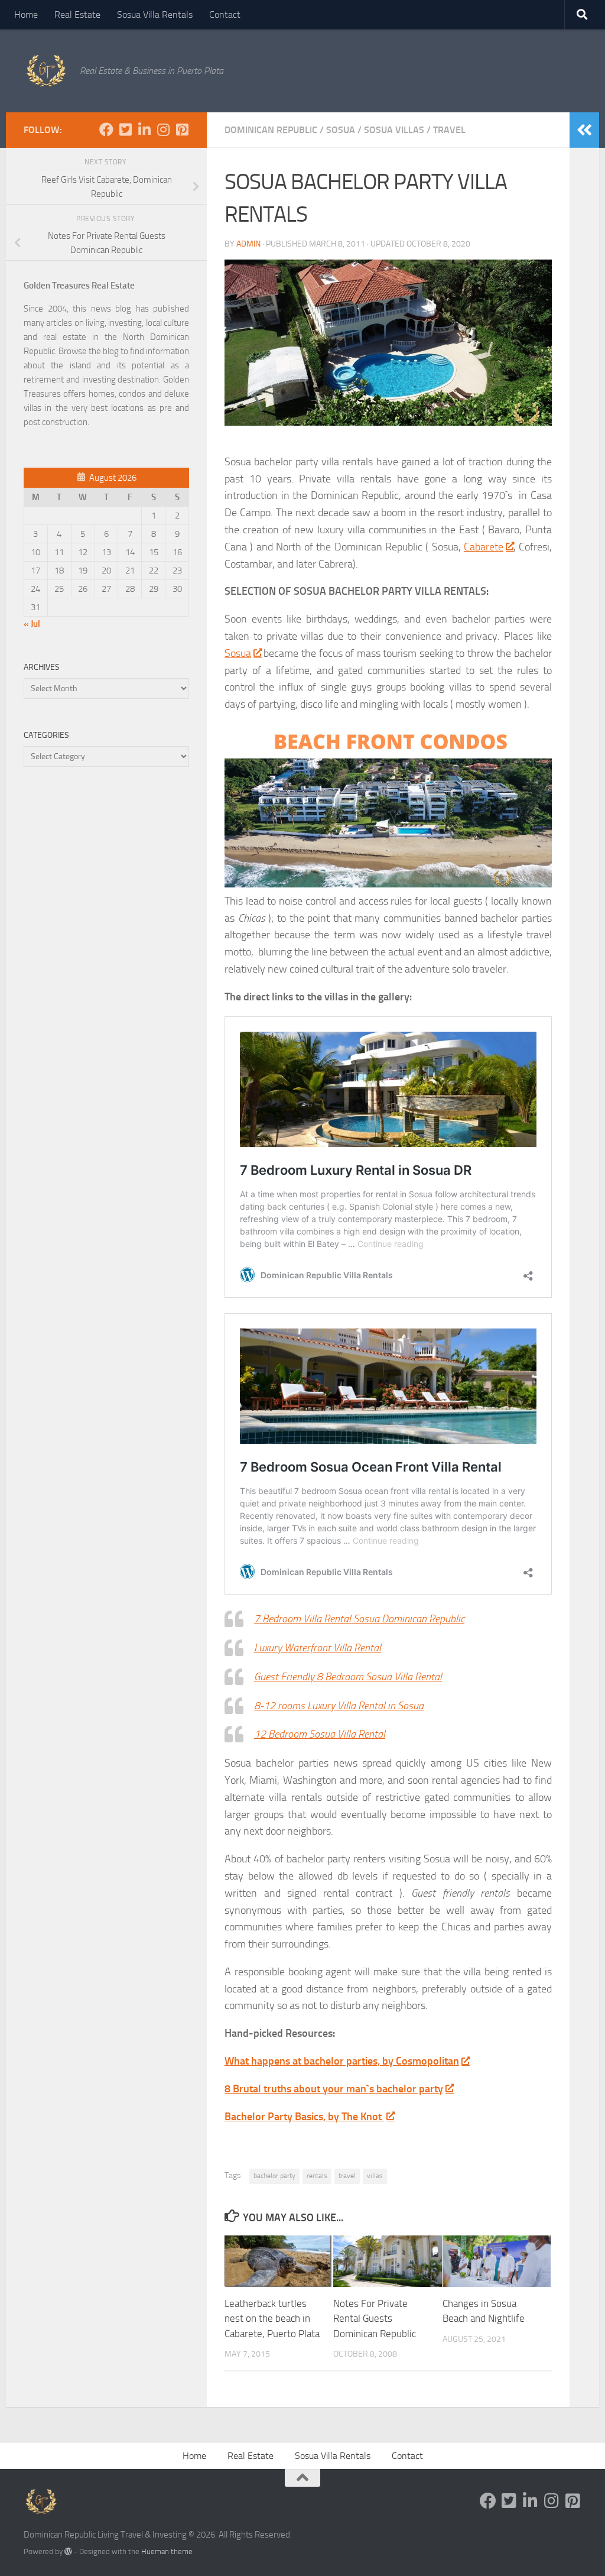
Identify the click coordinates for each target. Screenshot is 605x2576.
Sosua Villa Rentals (155, 14)
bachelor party (274, 2176)
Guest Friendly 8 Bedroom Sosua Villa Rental (348, 1677)
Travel (449, 130)
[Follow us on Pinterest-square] (182, 129)
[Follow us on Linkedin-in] (144, 129)
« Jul (32, 624)
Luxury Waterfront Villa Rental (318, 1648)
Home (26, 14)
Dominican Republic (271, 130)
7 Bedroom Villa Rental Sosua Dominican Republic (359, 1619)
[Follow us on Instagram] (163, 129)
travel (347, 2176)
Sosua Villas (394, 130)
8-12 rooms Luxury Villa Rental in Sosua (339, 1706)
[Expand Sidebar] (584, 130)
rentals (317, 2176)
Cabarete (484, 547)
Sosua (341, 130)
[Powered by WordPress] (68, 2551)
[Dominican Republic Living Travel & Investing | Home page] (46, 71)
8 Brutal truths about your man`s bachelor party (334, 2089)
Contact (225, 14)
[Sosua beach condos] (388, 884)
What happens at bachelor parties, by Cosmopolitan (342, 2061)
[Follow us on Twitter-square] (125, 129)
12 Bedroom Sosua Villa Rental (320, 1734)
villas (375, 2176)
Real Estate (77, 14)
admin (248, 244)
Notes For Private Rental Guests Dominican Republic (375, 2319)
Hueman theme (167, 2551)
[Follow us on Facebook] (106, 129)
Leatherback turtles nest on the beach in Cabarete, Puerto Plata (272, 2319)
